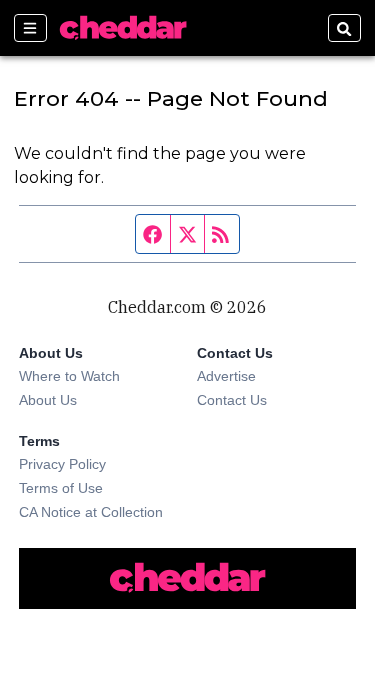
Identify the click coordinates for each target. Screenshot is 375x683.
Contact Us (232, 400)
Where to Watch (69, 376)
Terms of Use (61, 488)
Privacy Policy (62, 464)
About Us (48, 400)
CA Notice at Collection (91, 512)
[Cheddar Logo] (123, 28)
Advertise (226, 376)
